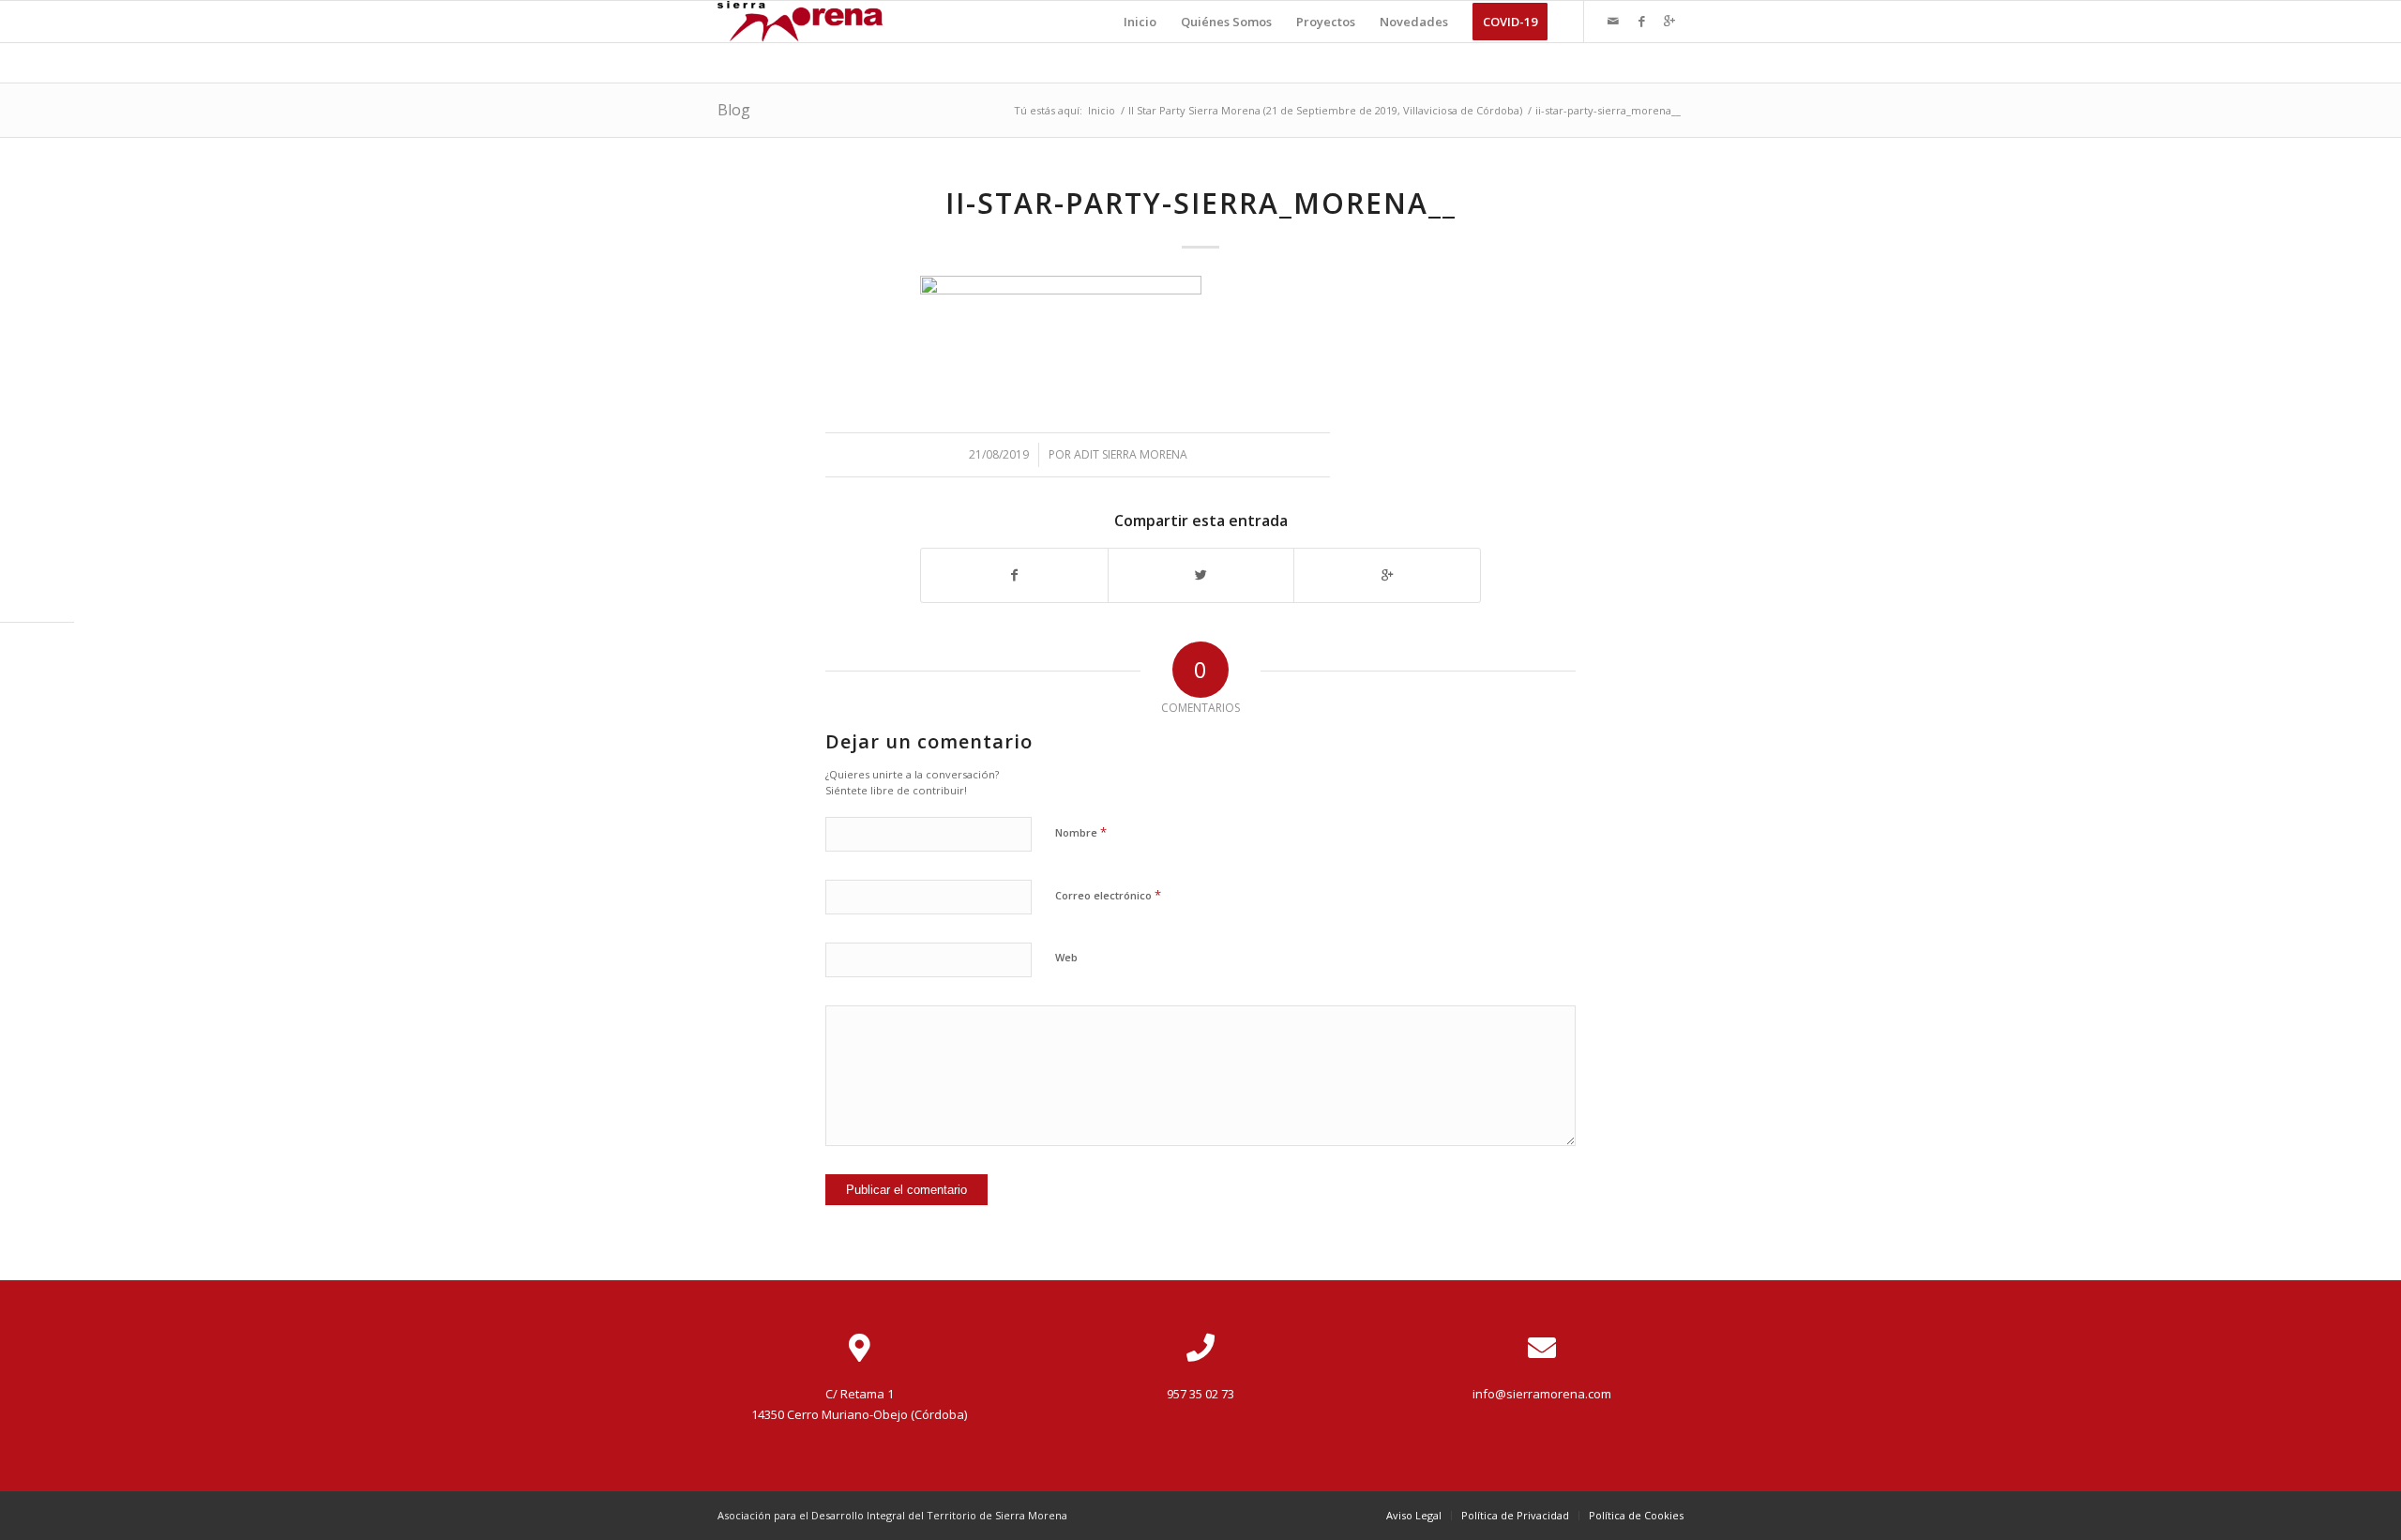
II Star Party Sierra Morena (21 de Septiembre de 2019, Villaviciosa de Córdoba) (1325, 110)
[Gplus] (1669, 21)
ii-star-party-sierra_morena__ (1201, 203)
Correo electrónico (1108, 895)
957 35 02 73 (1200, 1394)
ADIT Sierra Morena (1131, 454)
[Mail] (1613, 21)
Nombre (1081, 832)
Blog (734, 110)
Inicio (1102, 110)
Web (1066, 957)
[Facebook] (1641, 21)
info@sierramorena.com (1542, 1394)
